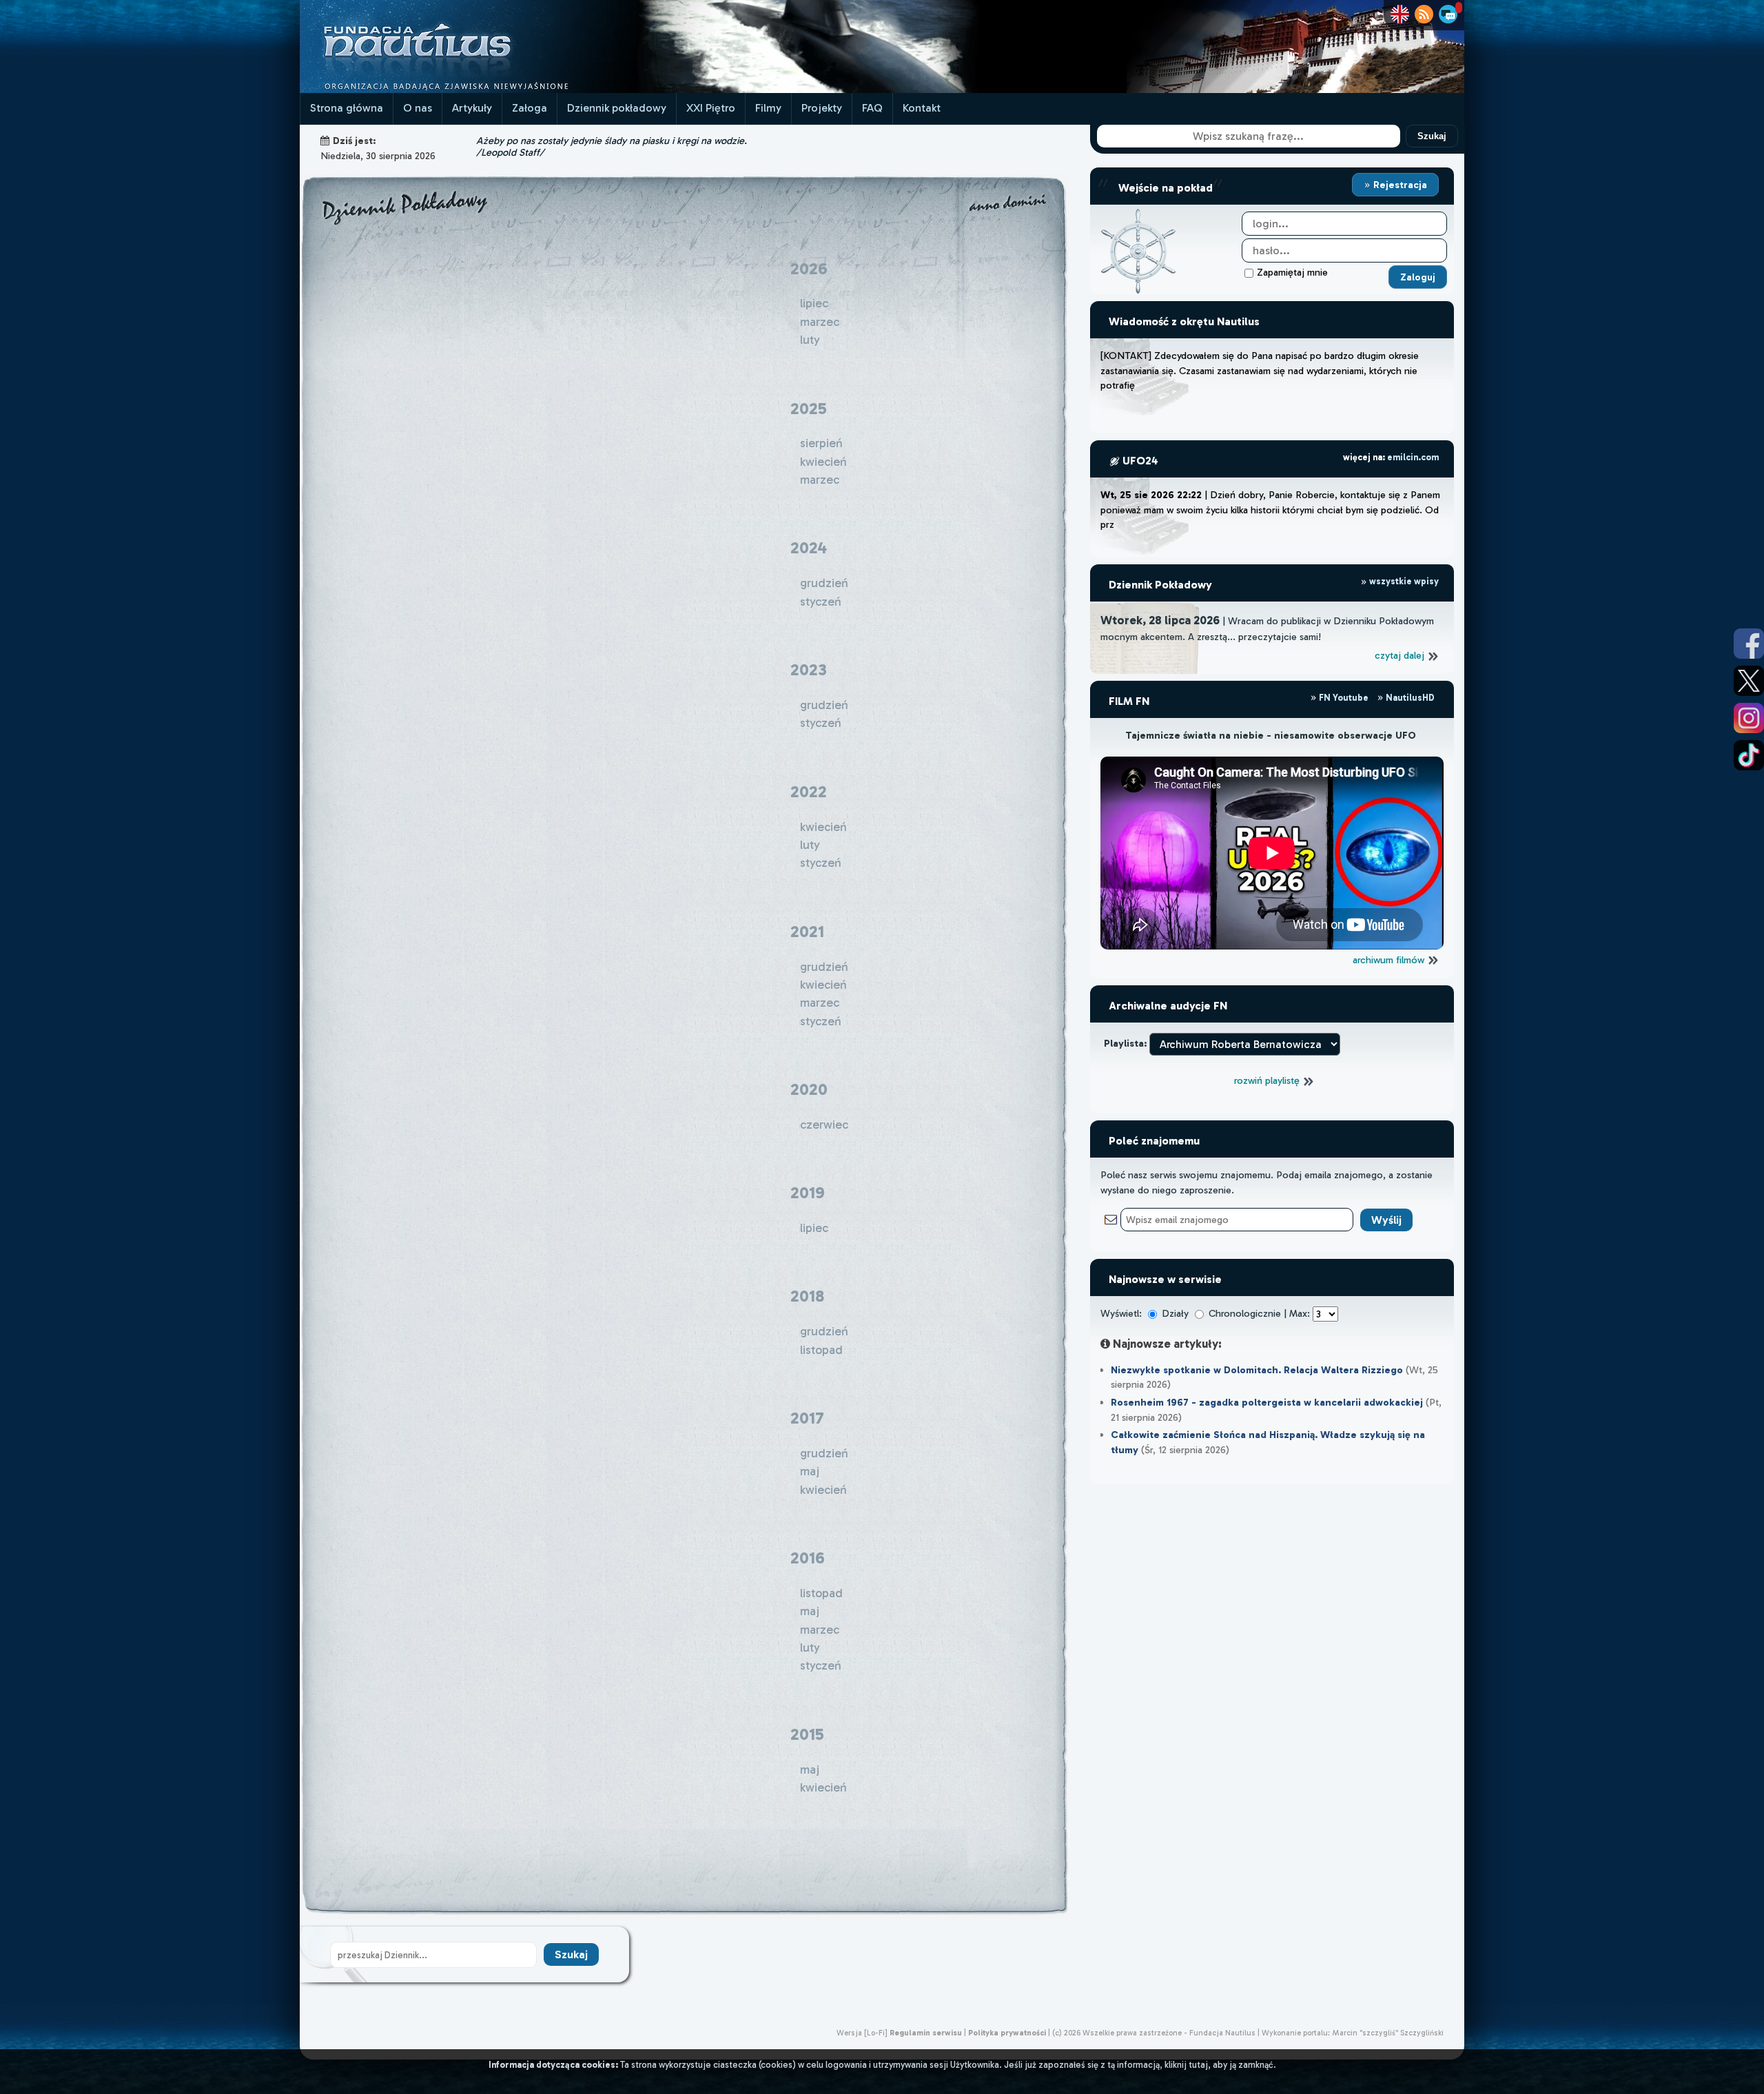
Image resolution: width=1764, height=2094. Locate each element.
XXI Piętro (711, 108)
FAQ (872, 108)
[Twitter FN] (1749, 681)
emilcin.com (1413, 457)
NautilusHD (1409, 698)
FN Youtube (1344, 698)
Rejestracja (1399, 185)
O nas (418, 108)
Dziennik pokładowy (617, 108)
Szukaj (1432, 136)
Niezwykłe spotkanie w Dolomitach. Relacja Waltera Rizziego (1257, 1370)
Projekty (822, 108)
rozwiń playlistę (1268, 1080)
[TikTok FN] (1749, 755)
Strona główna (347, 108)
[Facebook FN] (1749, 644)
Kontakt (922, 108)
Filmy (768, 108)
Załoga (530, 108)
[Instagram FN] (1749, 718)
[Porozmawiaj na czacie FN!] (1448, 14)
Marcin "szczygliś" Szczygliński (1388, 2033)
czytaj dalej (1401, 655)
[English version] (1400, 14)
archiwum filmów (1390, 960)
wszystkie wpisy (1403, 581)
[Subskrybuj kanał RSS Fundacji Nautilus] (1424, 14)
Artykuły (472, 108)
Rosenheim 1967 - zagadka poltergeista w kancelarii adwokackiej (1267, 1402)
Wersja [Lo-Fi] (862, 2033)
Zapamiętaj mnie (1292, 272)
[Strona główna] (469, 89)
